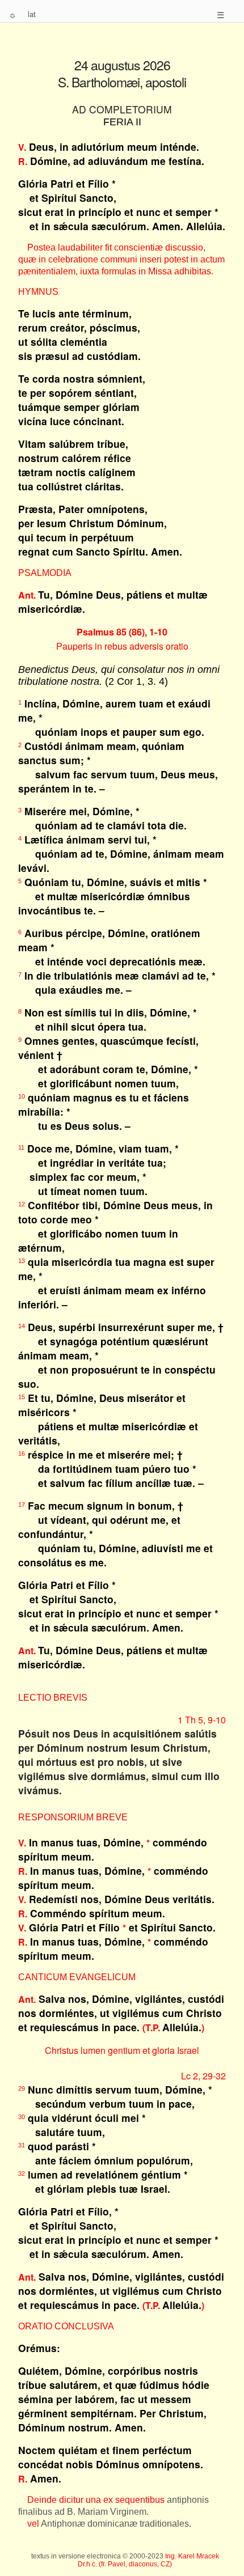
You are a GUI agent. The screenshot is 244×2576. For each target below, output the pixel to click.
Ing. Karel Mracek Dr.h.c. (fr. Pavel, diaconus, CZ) (148, 2560)
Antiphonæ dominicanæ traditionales (115, 2524)
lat (32, 14)
